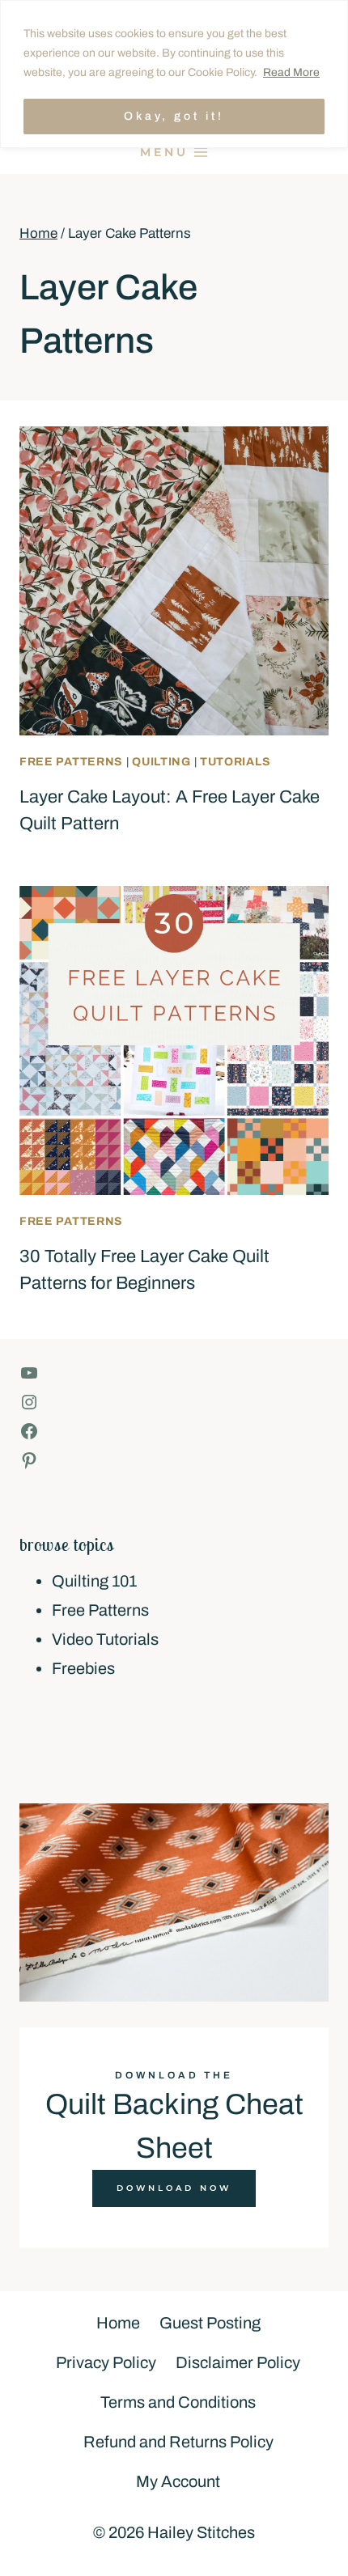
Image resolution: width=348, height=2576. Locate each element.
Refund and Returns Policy (178, 2442)
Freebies (83, 1668)
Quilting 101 (94, 1581)
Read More (291, 72)
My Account (178, 2481)
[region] (174, 74)
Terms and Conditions (178, 2402)
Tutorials (235, 762)
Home (118, 2323)
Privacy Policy (106, 2362)
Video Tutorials (105, 1639)
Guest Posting (210, 2323)
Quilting (161, 762)
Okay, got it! (174, 116)
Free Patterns (71, 762)
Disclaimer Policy (238, 2362)
